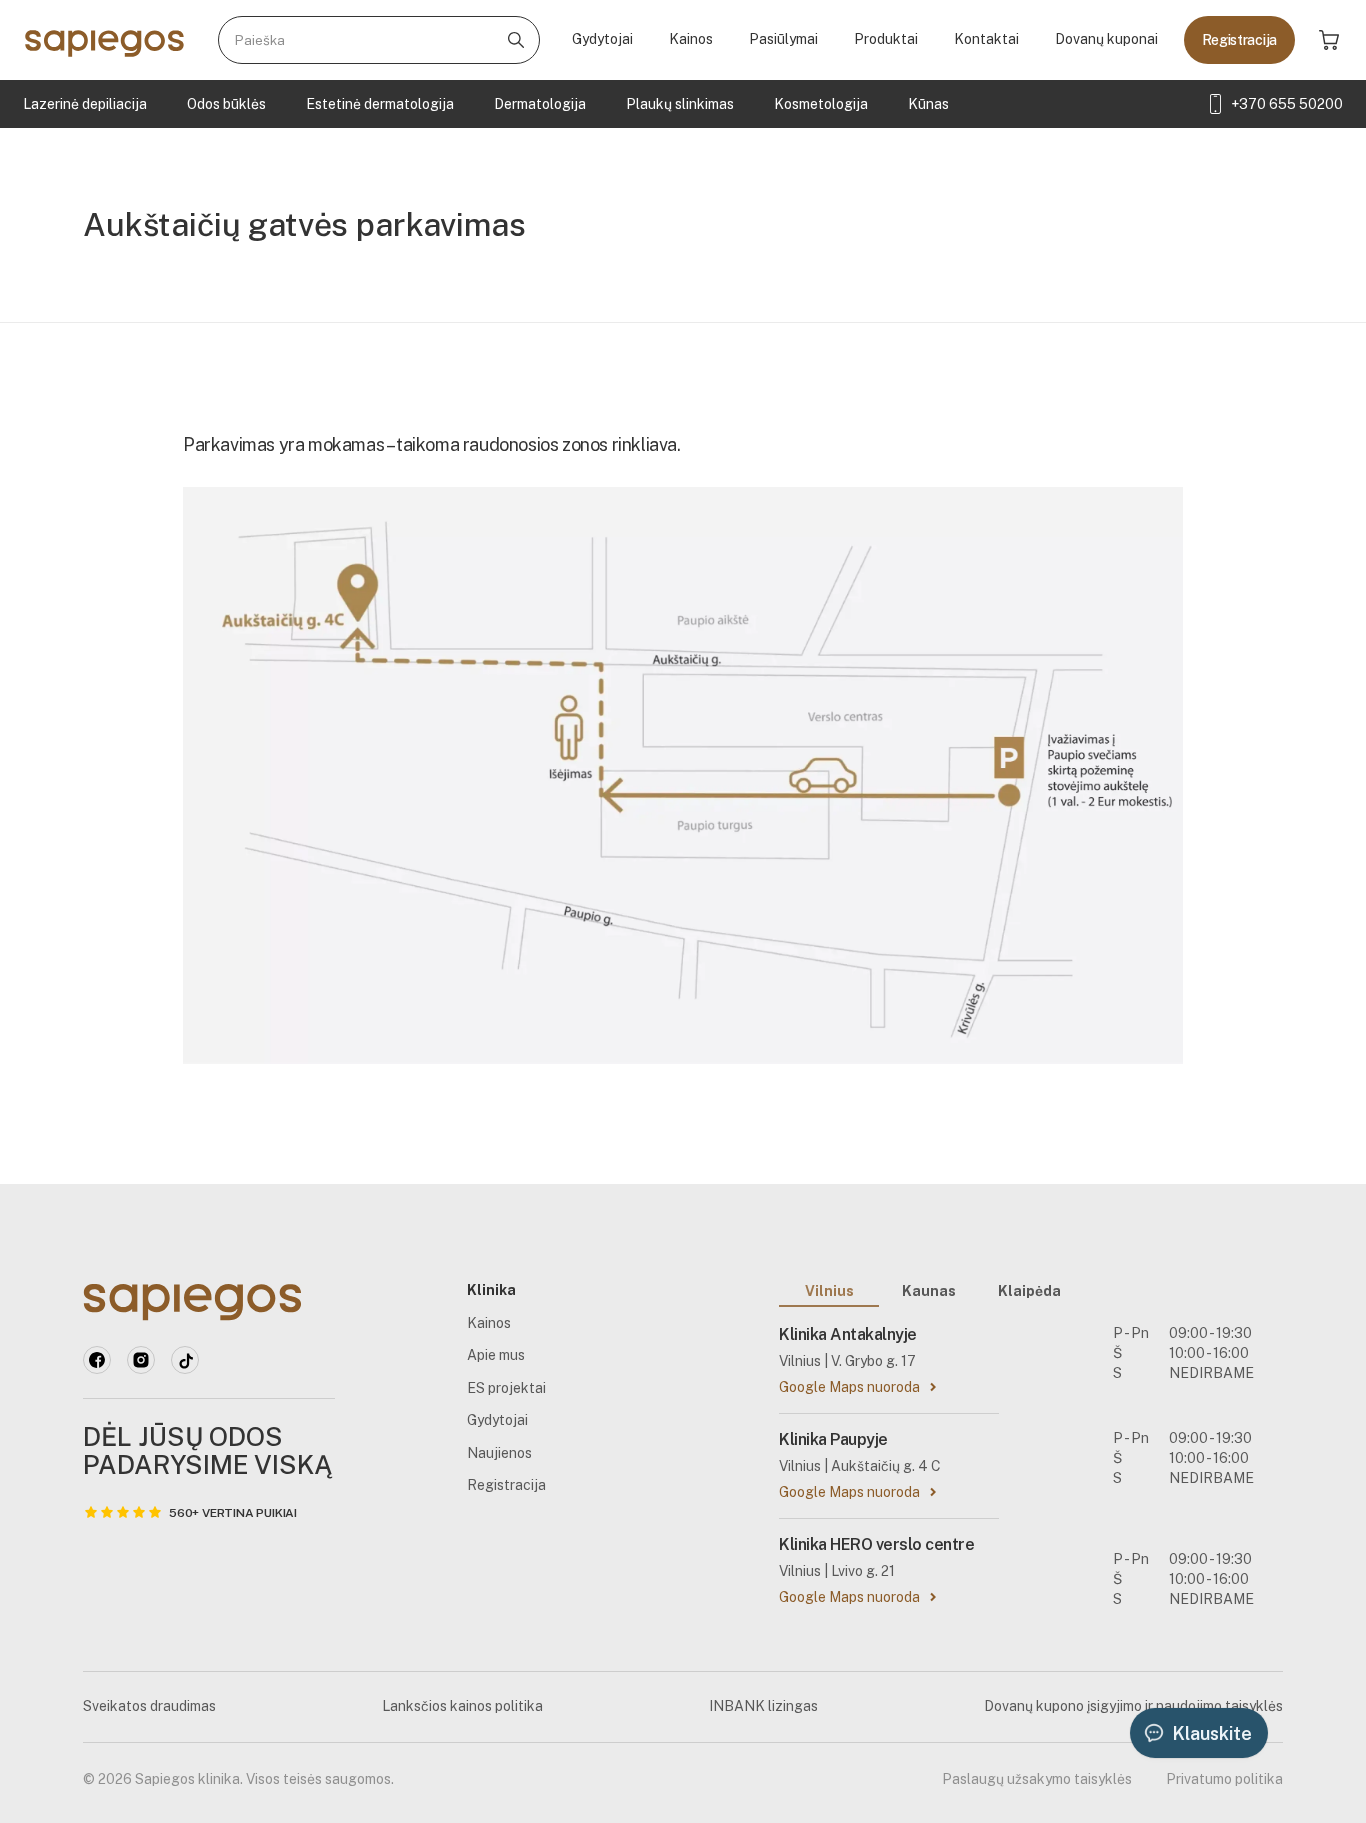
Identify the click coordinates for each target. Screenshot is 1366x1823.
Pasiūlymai (783, 39)
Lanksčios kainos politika (462, 1706)
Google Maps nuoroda (849, 1387)
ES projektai (506, 1388)
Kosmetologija (821, 104)
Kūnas (928, 104)
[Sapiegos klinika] (104, 40)
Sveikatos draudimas (149, 1706)
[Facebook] (97, 1360)
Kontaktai (986, 39)
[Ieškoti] (516, 40)
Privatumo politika (1224, 1779)
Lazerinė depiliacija (85, 104)
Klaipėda (1029, 1291)
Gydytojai (602, 39)
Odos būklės (226, 104)
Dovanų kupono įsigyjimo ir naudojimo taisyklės (1133, 1706)
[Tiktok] (185, 1360)
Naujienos (499, 1453)
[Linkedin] (141, 1360)
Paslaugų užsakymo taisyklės (1037, 1779)
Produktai (886, 39)
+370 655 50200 (1287, 104)
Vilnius (829, 1291)
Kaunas (929, 1291)
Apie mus (496, 1355)
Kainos (691, 39)
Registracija (1239, 40)
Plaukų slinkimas (680, 104)
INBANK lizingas (763, 1706)
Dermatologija (540, 104)
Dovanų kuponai (1106, 39)
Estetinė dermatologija (380, 104)
